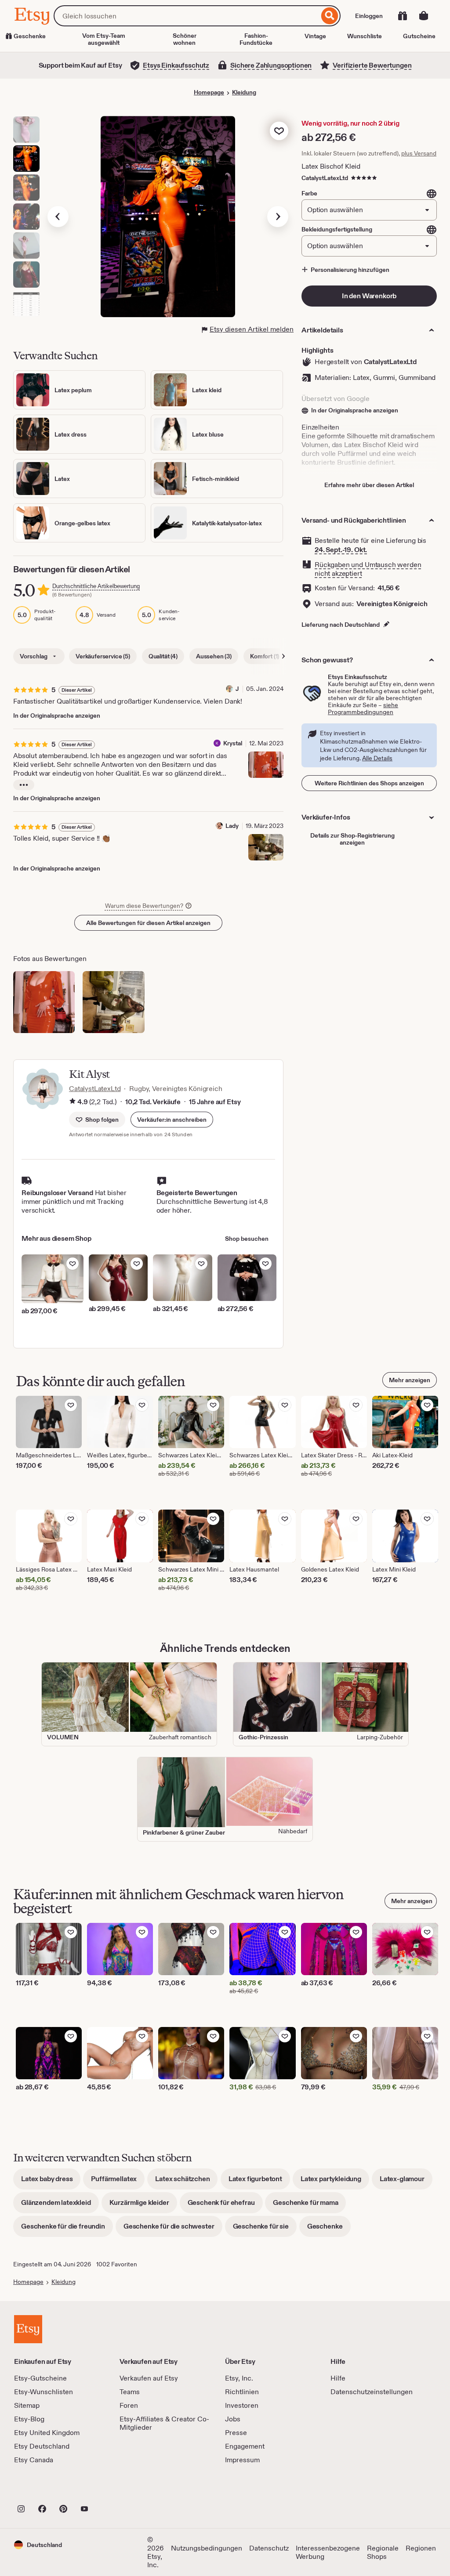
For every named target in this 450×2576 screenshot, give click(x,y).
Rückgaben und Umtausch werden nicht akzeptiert (368, 569)
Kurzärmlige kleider (143, 2206)
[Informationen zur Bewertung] (73, 1102)
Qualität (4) (163, 656)
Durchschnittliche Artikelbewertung (96, 586)
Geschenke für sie (265, 2229)
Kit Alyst (89, 1074)
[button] (172, 1120)
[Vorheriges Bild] (58, 217)
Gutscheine (419, 36)
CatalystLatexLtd (325, 178)
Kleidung (244, 92)
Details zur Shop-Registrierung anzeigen (352, 839)
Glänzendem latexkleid (60, 2206)
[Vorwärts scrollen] (283, 656)
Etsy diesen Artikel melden (252, 329)
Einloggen (369, 16)
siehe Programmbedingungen (363, 708)
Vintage (315, 36)
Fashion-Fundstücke (256, 39)
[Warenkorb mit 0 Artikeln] (424, 16)
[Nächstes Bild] (278, 217)
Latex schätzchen (186, 2182)
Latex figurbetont (259, 2182)
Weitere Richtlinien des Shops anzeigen (369, 783)
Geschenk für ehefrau (225, 2206)
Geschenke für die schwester (173, 2229)
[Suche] (330, 16)
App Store (44, 2489)
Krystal (233, 743)
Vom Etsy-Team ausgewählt (104, 39)
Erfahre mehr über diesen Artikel (369, 485)
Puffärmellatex (118, 2182)
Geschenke (329, 2229)
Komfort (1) (265, 656)
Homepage (209, 92)
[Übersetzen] (432, 194)
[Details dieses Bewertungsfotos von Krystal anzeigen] (266, 765)
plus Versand (419, 153)
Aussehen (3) (214, 656)
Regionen (421, 2548)
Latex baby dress (51, 2182)
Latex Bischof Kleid (331, 166)
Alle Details (377, 758)
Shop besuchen (247, 1239)
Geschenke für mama (309, 2206)
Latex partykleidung (335, 2182)
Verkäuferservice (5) (103, 656)
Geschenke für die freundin (67, 2229)
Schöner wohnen (185, 39)
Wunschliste (365, 36)
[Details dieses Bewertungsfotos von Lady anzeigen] (266, 847)
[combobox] (186, 16)
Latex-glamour (406, 2182)
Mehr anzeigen (410, 1380)
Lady (232, 826)
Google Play (110, 2489)
